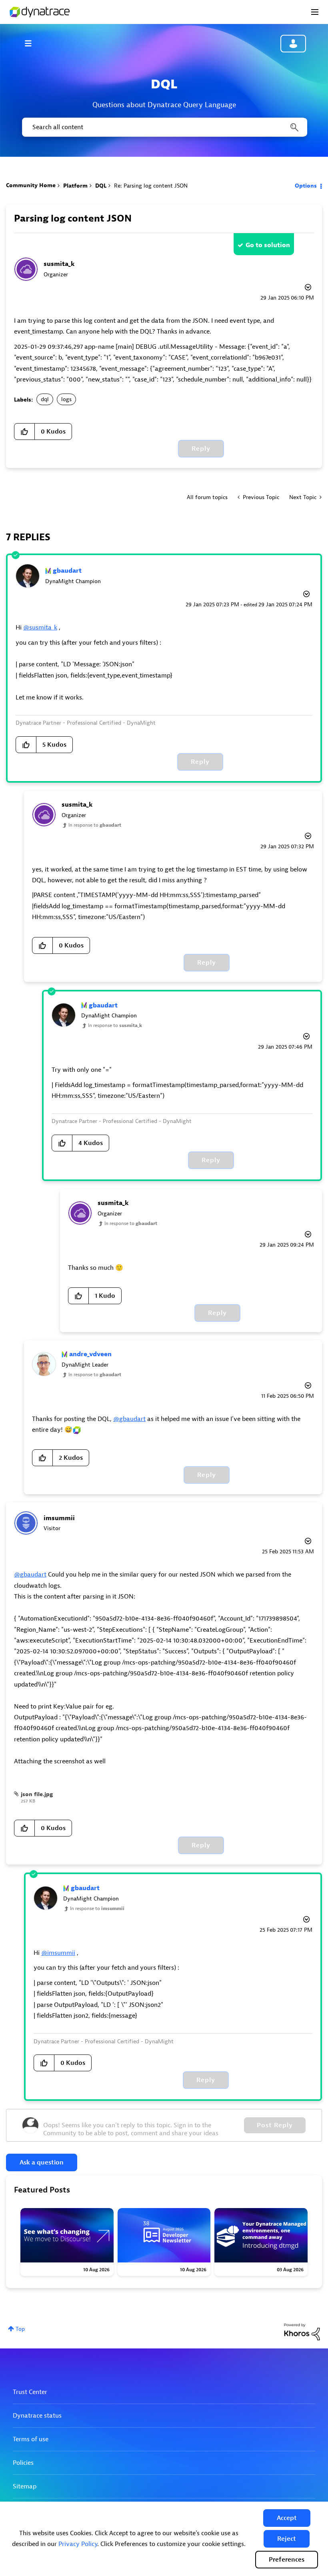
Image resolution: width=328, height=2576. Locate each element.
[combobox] (164, 127)
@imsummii (58, 1953)
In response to (95, 825)
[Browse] (32, 43)
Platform (75, 186)
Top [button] (20, 2329)
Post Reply (275, 2125)
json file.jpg (37, 1794)
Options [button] (306, 186)
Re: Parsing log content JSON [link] (151, 186)
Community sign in (293, 44)
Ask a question (42, 2162)
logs (66, 399)
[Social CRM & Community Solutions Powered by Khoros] (302, 2331)
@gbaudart (129, 1419)
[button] (287, 2518)
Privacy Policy (78, 2544)
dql (45, 399)
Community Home (31, 185)
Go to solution (268, 245)
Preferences (287, 2560)
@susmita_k (40, 628)
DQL (101, 186)
